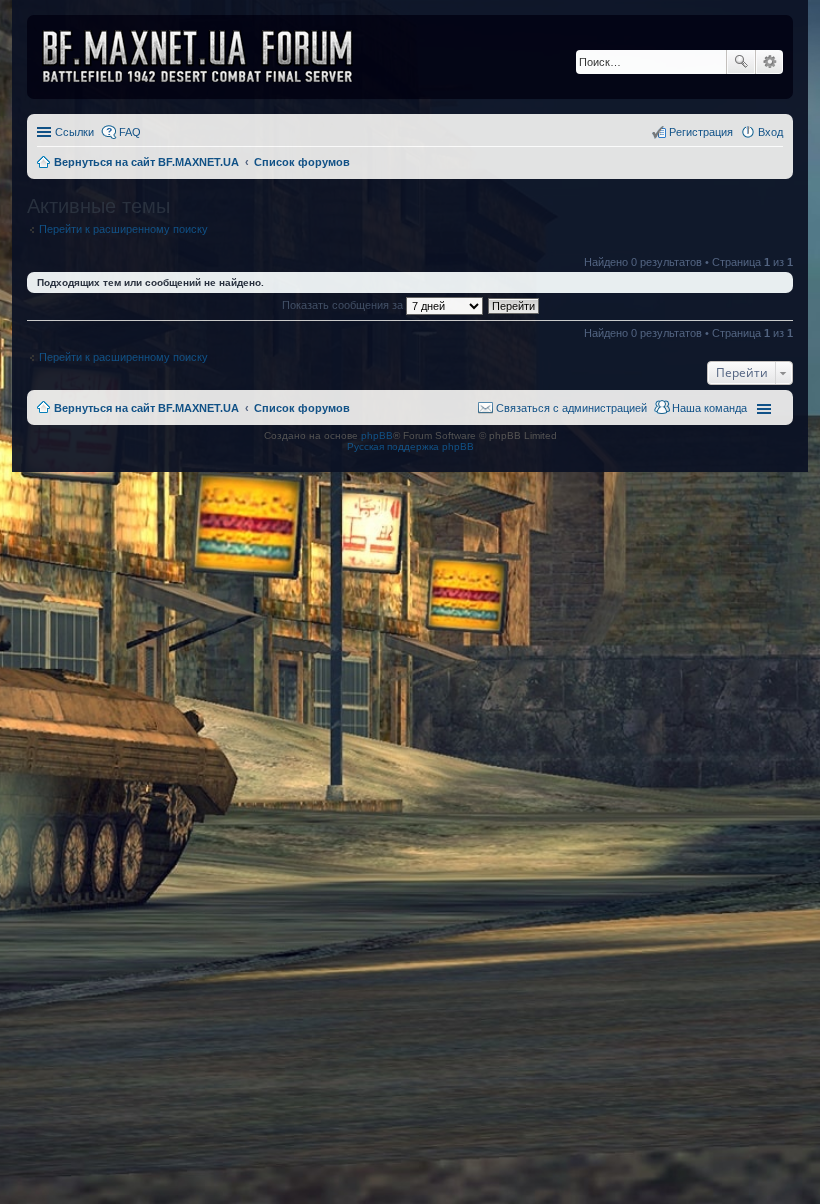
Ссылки (74, 132)
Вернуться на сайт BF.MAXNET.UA (146, 408)
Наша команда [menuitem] (709, 408)
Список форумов (302, 408)
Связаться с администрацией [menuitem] (571, 408)
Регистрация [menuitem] (701, 132)
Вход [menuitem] (770, 132)
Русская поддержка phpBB (410, 446)
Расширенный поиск (769, 62)
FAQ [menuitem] (130, 132)
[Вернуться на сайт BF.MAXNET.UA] (210, 57)
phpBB (377, 435)
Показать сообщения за (344, 305)
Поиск (741, 62)
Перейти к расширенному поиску (123, 229)
